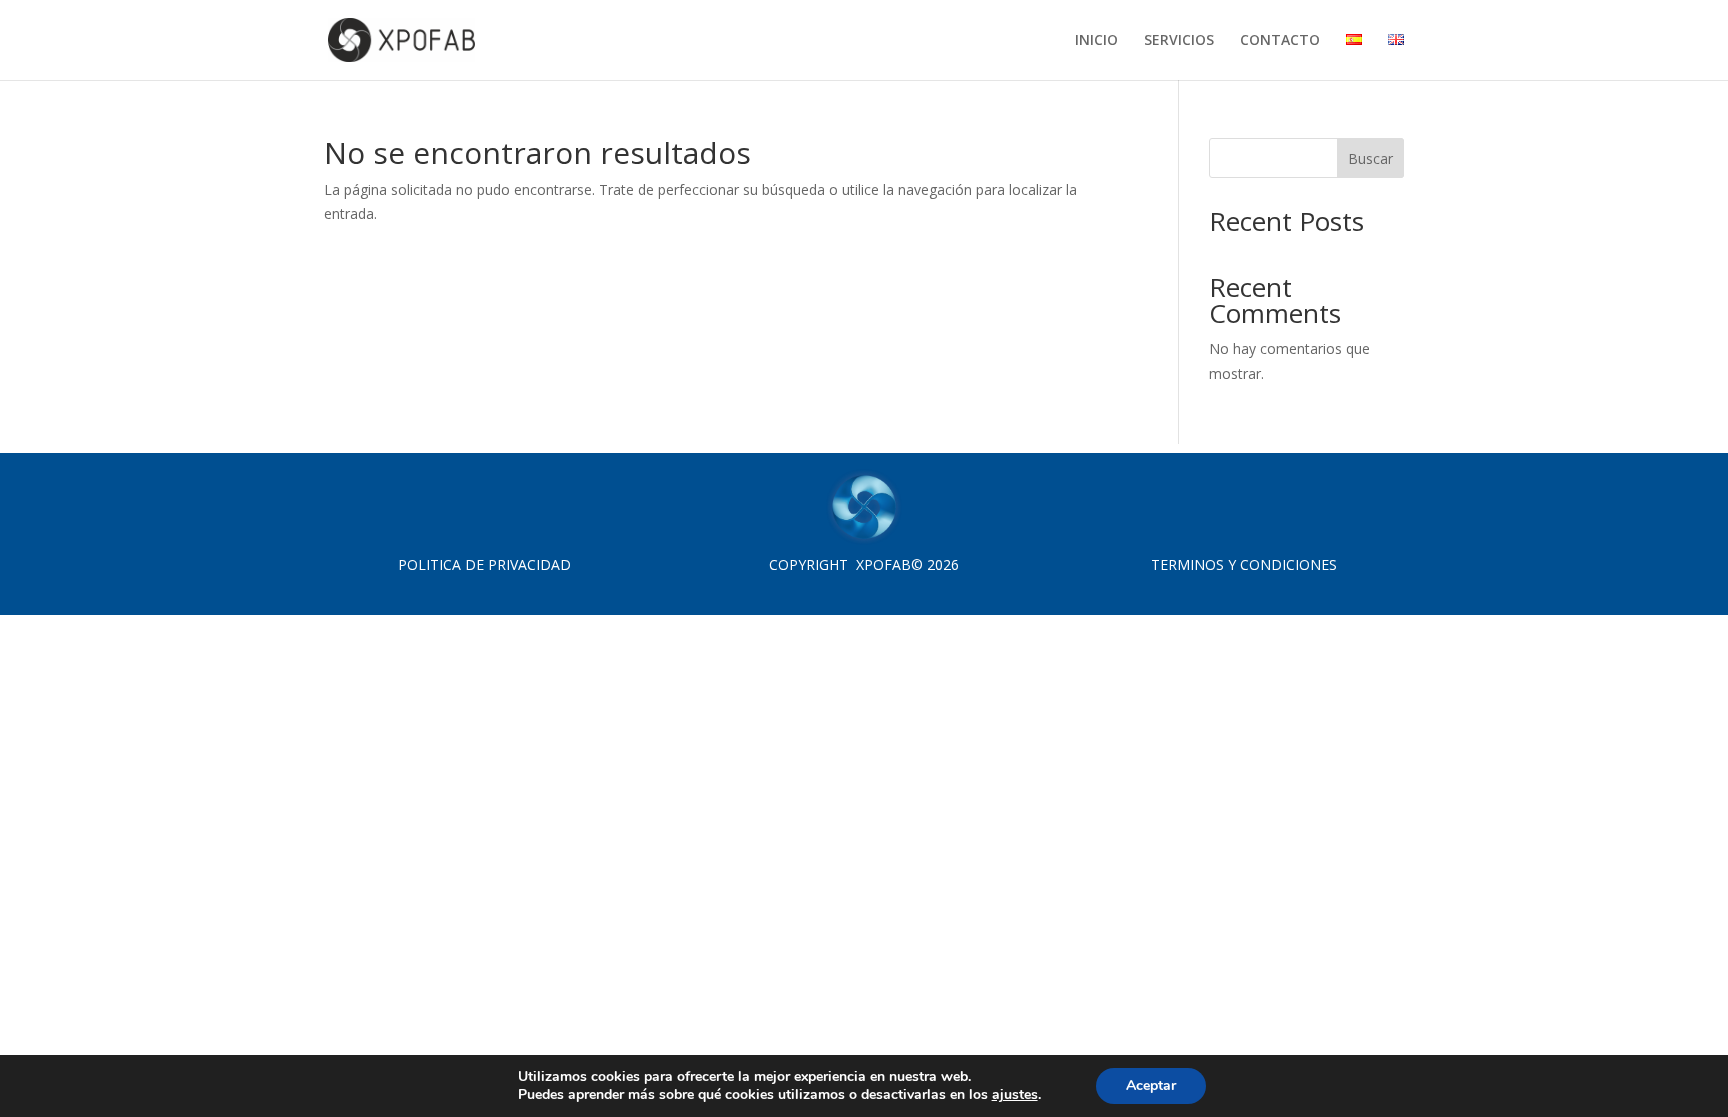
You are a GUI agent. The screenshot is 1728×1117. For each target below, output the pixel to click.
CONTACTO (1280, 41)
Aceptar (1151, 1085)
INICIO (1096, 41)
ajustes (1015, 1095)
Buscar (1370, 158)
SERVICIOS (1179, 41)
